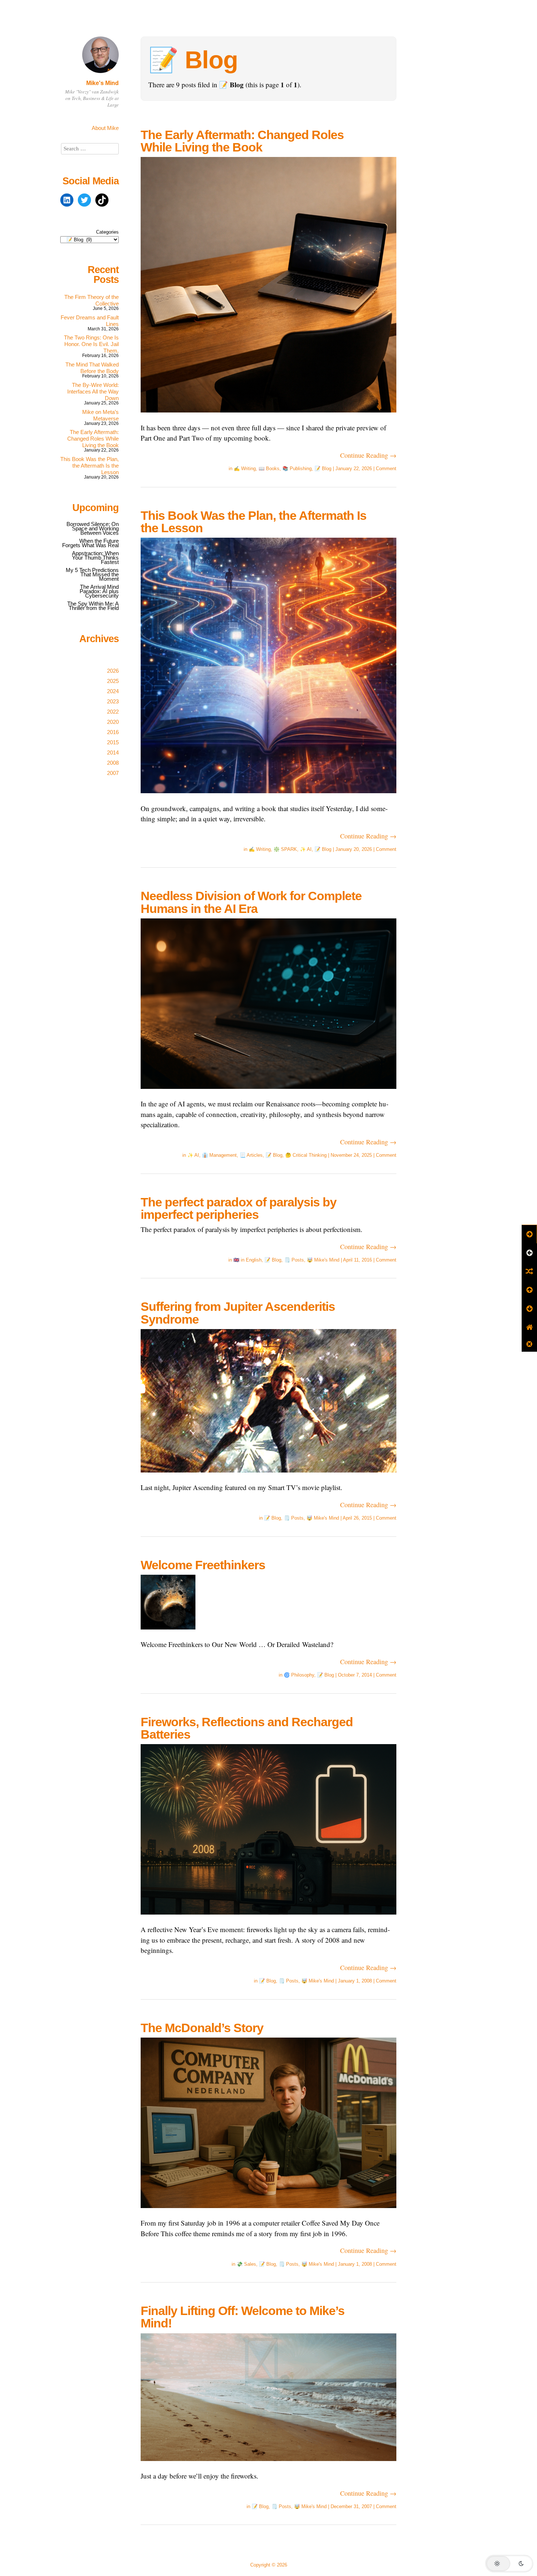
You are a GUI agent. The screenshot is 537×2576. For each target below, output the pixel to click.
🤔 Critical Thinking (306, 1155)
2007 (113, 773)
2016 (113, 732)
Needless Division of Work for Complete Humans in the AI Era (251, 902)
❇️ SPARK (285, 849)
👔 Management (219, 1155)
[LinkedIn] (67, 200)
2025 (113, 681)
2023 (113, 701)
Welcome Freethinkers (203, 1565)
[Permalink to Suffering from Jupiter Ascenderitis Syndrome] (268, 1477)
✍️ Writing (245, 469)
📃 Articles (251, 1155)
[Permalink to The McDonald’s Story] (268, 2213)
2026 (113, 671)
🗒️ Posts (294, 1260)
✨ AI (306, 849)
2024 (113, 691)
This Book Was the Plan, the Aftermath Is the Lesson (254, 522)
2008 (113, 763)
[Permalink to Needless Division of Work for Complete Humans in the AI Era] (268, 1093)
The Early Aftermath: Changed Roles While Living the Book (242, 141)
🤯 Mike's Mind (323, 1260)
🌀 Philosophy (299, 1675)
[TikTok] (102, 200)
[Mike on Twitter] (84, 200)
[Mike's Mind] (100, 74)
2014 (113, 753)
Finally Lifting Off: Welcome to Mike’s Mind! (243, 2317)
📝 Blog (323, 469)
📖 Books (269, 469)
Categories (107, 232)
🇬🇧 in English (247, 1260)
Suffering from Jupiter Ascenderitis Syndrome (238, 1313)
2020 (113, 722)
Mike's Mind (102, 83)
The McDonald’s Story (202, 2028)
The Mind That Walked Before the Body (92, 368)
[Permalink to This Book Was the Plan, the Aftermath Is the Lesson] (268, 798)
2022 (113, 712)
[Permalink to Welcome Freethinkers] (168, 1634)
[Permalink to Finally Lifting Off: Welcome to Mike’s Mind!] (268, 2466)
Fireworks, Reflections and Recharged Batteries (247, 1728)
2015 (113, 742)
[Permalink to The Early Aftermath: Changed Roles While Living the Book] (268, 417)
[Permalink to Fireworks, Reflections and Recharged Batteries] (268, 1919)
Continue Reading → (368, 455)
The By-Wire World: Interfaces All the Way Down (93, 391)
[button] (509, 2564)
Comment (386, 469)
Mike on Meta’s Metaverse (100, 415)
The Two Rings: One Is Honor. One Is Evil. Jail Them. (91, 344)
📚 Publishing (297, 469)
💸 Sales (246, 2264)
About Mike (105, 128)
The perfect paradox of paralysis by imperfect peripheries (239, 1208)
